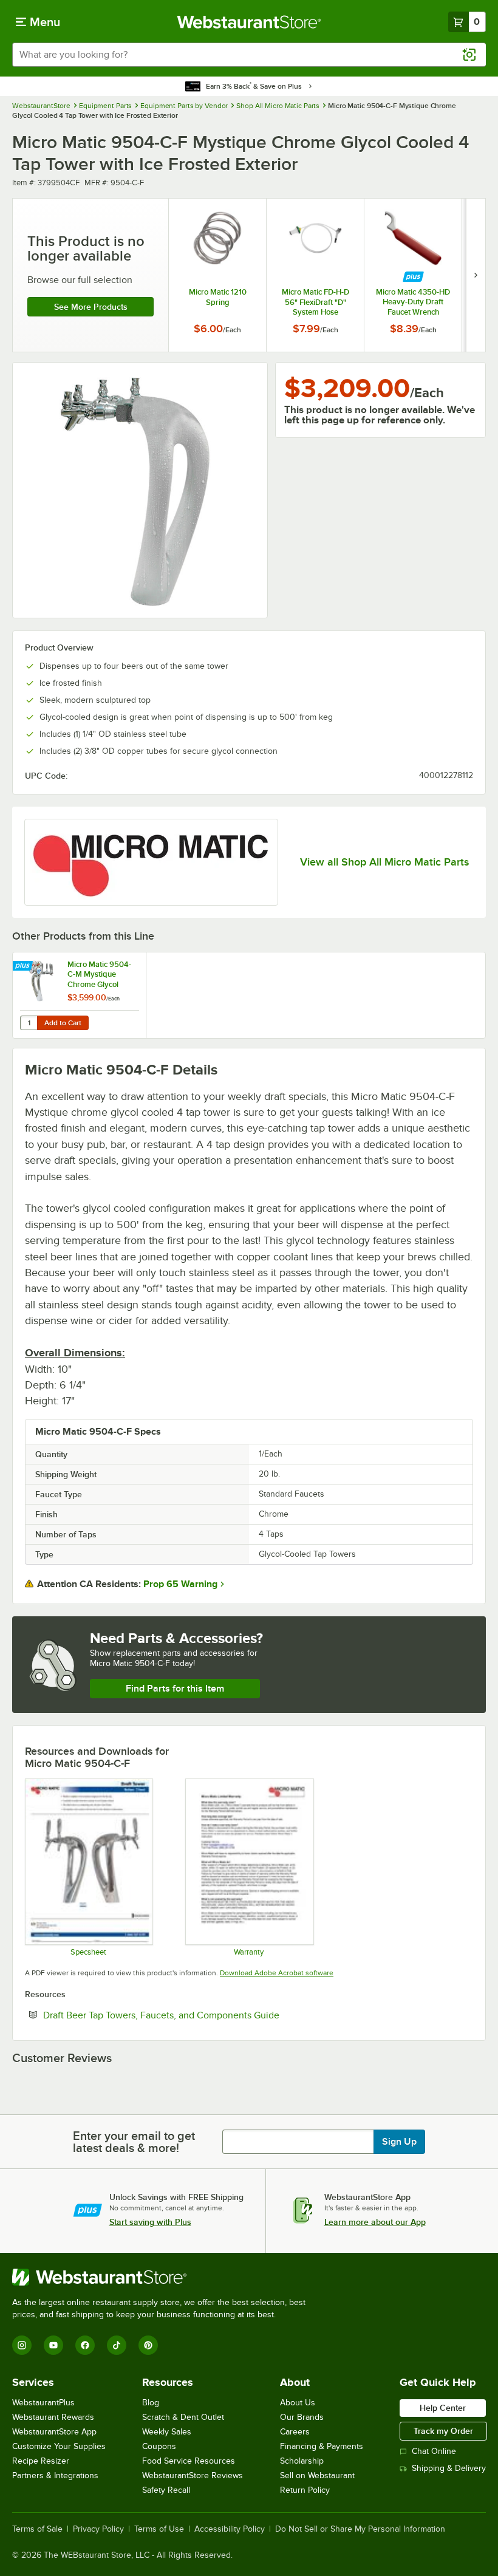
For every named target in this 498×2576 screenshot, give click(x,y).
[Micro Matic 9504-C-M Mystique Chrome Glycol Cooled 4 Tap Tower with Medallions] (80, 995)
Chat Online (434, 2451)
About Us (298, 2403)
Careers (295, 2432)
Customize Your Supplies (59, 2446)
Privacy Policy (98, 2529)
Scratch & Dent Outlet (183, 2417)
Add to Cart (63, 1023)
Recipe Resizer (41, 2461)
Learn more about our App (375, 2222)
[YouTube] (53, 2345)
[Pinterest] (148, 2345)
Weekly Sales (167, 2432)
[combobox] (249, 55)
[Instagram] (22, 2345)
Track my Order (443, 2431)
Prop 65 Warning (180, 1584)
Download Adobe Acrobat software (277, 1973)
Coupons (159, 2446)
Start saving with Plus (150, 2222)
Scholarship (302, 2461)
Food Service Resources (189, 2461)
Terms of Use (159, 2529)
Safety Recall (166, 2490)
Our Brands (302, 2417)
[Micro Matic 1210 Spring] (217, 275)
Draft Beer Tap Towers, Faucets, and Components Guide (198, 2015)
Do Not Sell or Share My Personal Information (360, 2529)
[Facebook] (85, 2345)
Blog (151, 2403)
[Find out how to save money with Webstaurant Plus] (413, 277)
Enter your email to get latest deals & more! (134, 2142)
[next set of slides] (476, 275)
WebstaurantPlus (43, 2403)
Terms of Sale (37, 2529)
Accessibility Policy (230, 2529)
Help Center (443, 2408)
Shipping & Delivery (449, 2468)
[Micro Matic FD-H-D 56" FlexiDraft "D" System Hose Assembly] (315, 275)
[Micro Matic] (151, 862)
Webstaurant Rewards (53, 2417)
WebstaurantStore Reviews (193, 2475)
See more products (91, 307)
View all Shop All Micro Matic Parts (384, 862)
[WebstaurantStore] (164, 2277)
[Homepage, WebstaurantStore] (249, 22)
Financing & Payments (322, 2446)
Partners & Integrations (55, 2475)
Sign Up (399, 2142)
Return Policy (305, 2490)
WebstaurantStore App (54, 2432)
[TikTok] (117, 2345)
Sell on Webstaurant (317, 2475)
